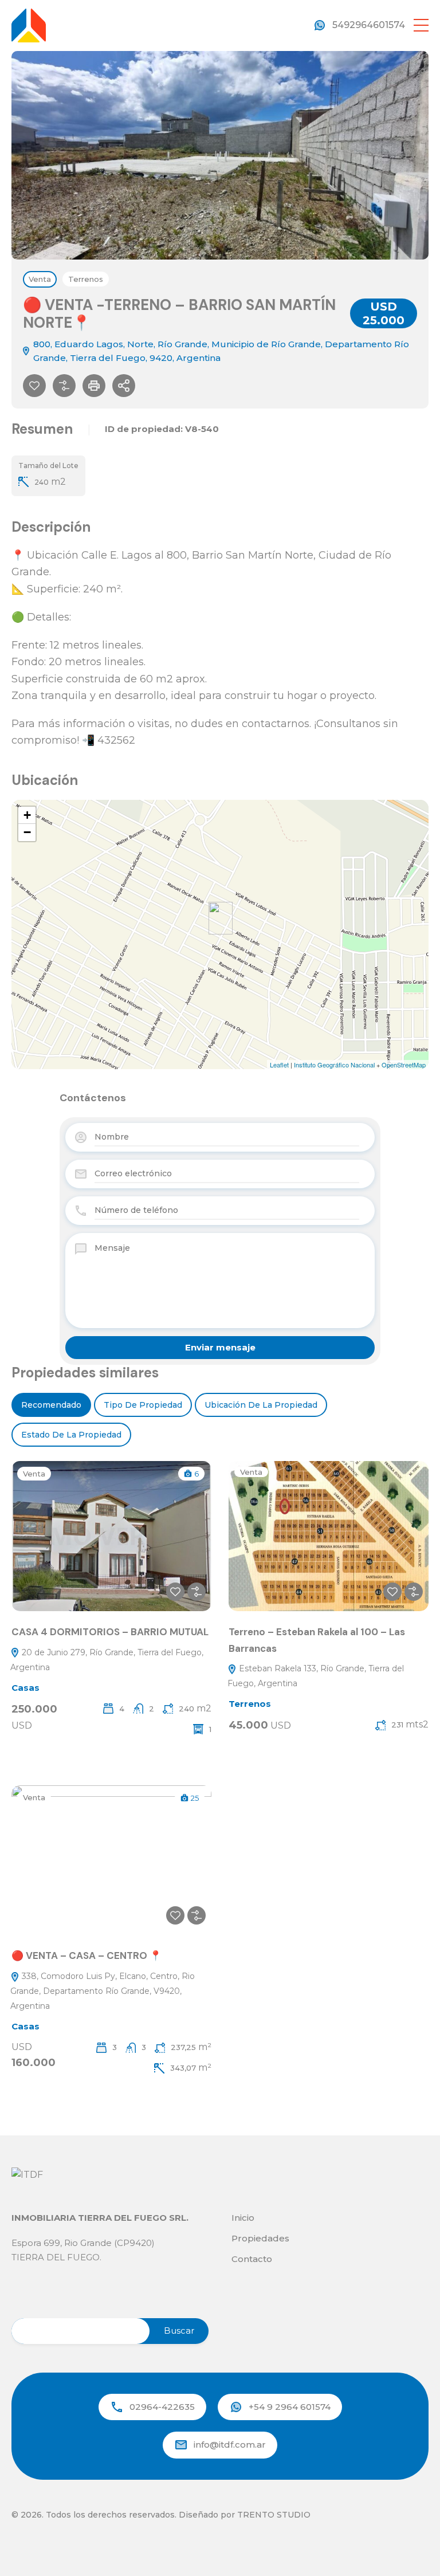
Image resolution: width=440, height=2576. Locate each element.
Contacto (252, 2259)
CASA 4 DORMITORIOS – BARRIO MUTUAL (110, 1632)
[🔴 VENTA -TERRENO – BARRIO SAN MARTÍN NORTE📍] (221, 918)
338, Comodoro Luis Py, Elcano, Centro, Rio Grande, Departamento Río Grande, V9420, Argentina (103, 1991)
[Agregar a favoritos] (34, 386)
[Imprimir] (94, 386)
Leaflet (279, 1065)
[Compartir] (124, 386)
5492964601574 (369, 25)
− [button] (27, 832)
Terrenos (86, 279)
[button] (421, 25)
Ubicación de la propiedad (261, 1405)
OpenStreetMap (404, 1065)
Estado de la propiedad (71, 1435)
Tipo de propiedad (143, 1405)
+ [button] (27, 815)
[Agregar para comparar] (64, 386)
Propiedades (260, 2238)
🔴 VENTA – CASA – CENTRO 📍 (87, 1955)
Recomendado (51, 1405)
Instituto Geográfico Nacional (334, 1065)
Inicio (243, 2218)
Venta (40, 279)
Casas (25, 1688)
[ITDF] (29, 24)
